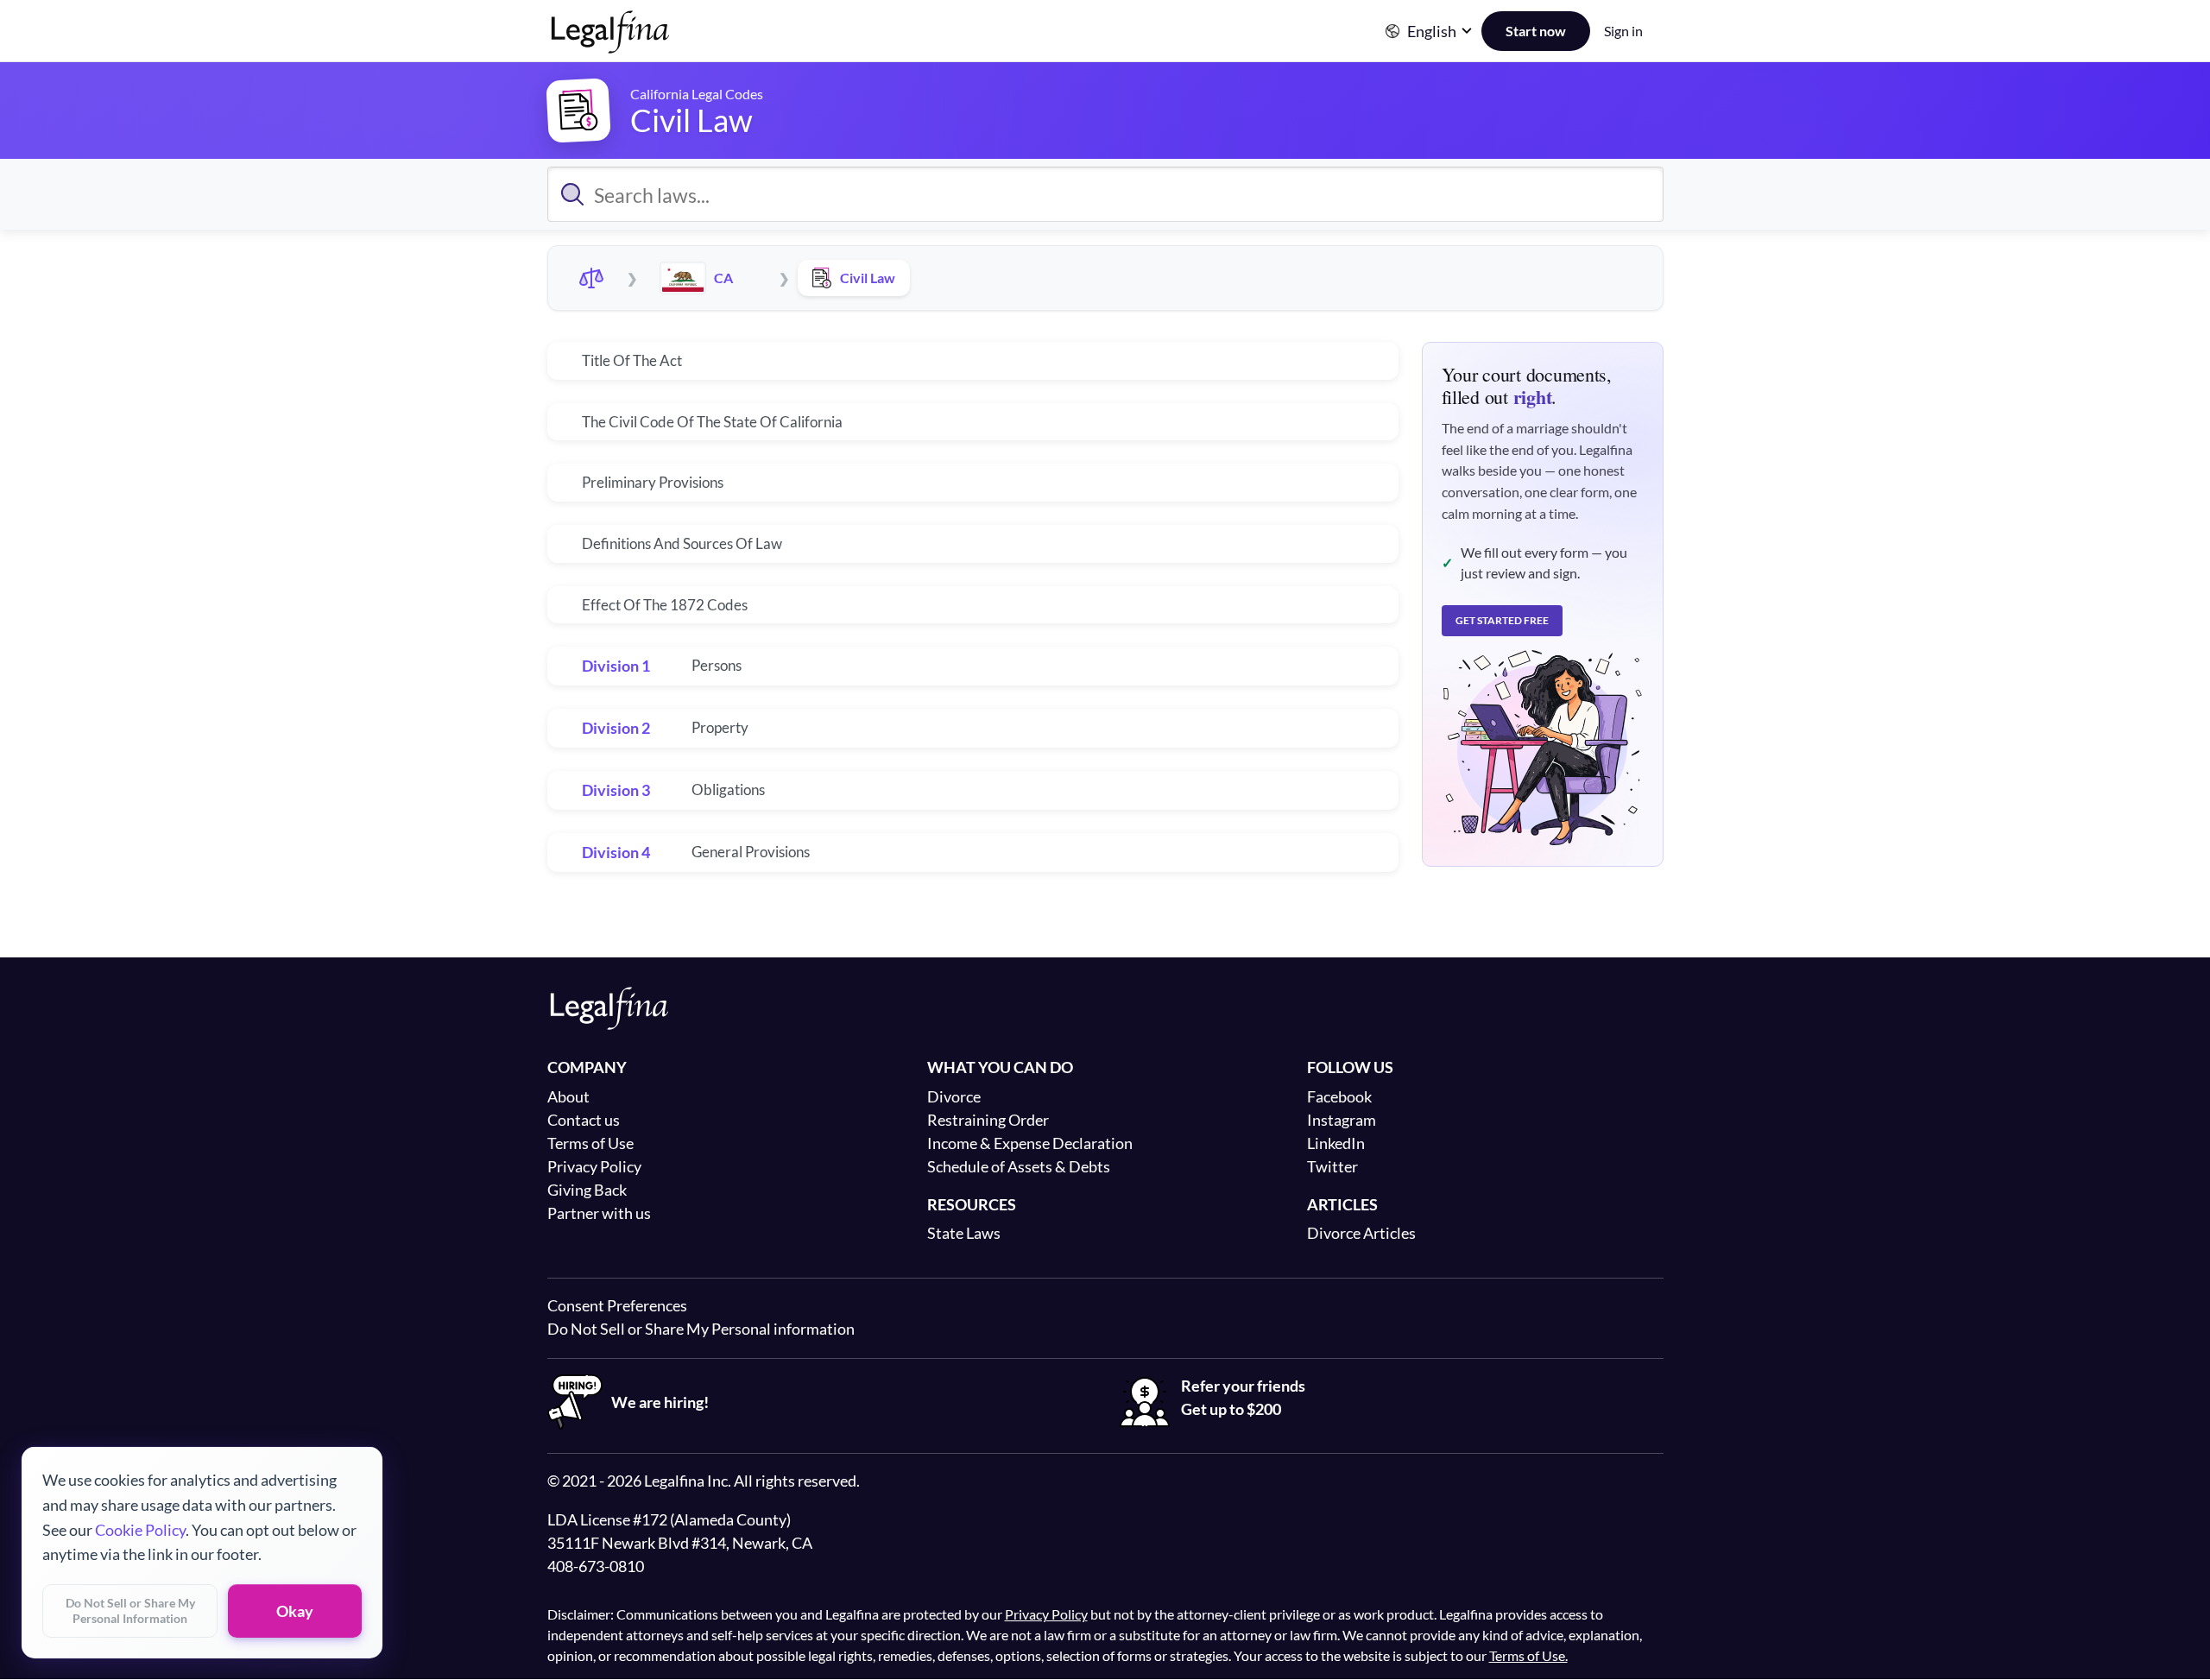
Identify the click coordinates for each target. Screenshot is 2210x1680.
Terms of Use (590, 1143)
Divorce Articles (1361, 1233)
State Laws (964, 1233)
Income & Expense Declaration (1030, 1143)
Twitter (1332, 1166)
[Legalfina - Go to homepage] (610, 47)
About (568, 1096)
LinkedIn (1336, 1143)
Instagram (1342, 1120)
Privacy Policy (594, 1166)
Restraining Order (988, 1120)
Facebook (1339, 1096)
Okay (295, 1611)
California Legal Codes (697, 94)
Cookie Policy (140, 1529)
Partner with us (599, 1213)
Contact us (584, 1120)
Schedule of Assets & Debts (1019, 1166)
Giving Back (587, 1190)
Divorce (954, 1096)
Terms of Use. (1528, 1655)
